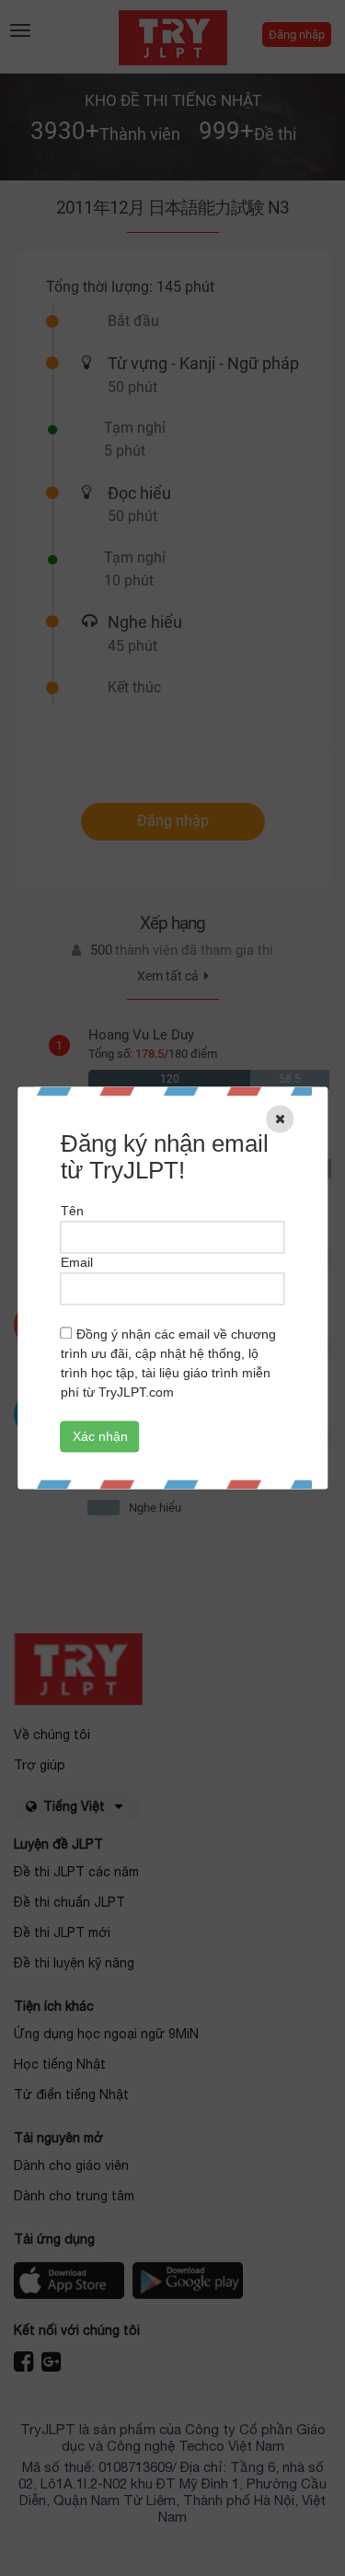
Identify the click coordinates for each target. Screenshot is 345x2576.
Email (77, 1263)
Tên (72, 1212)
